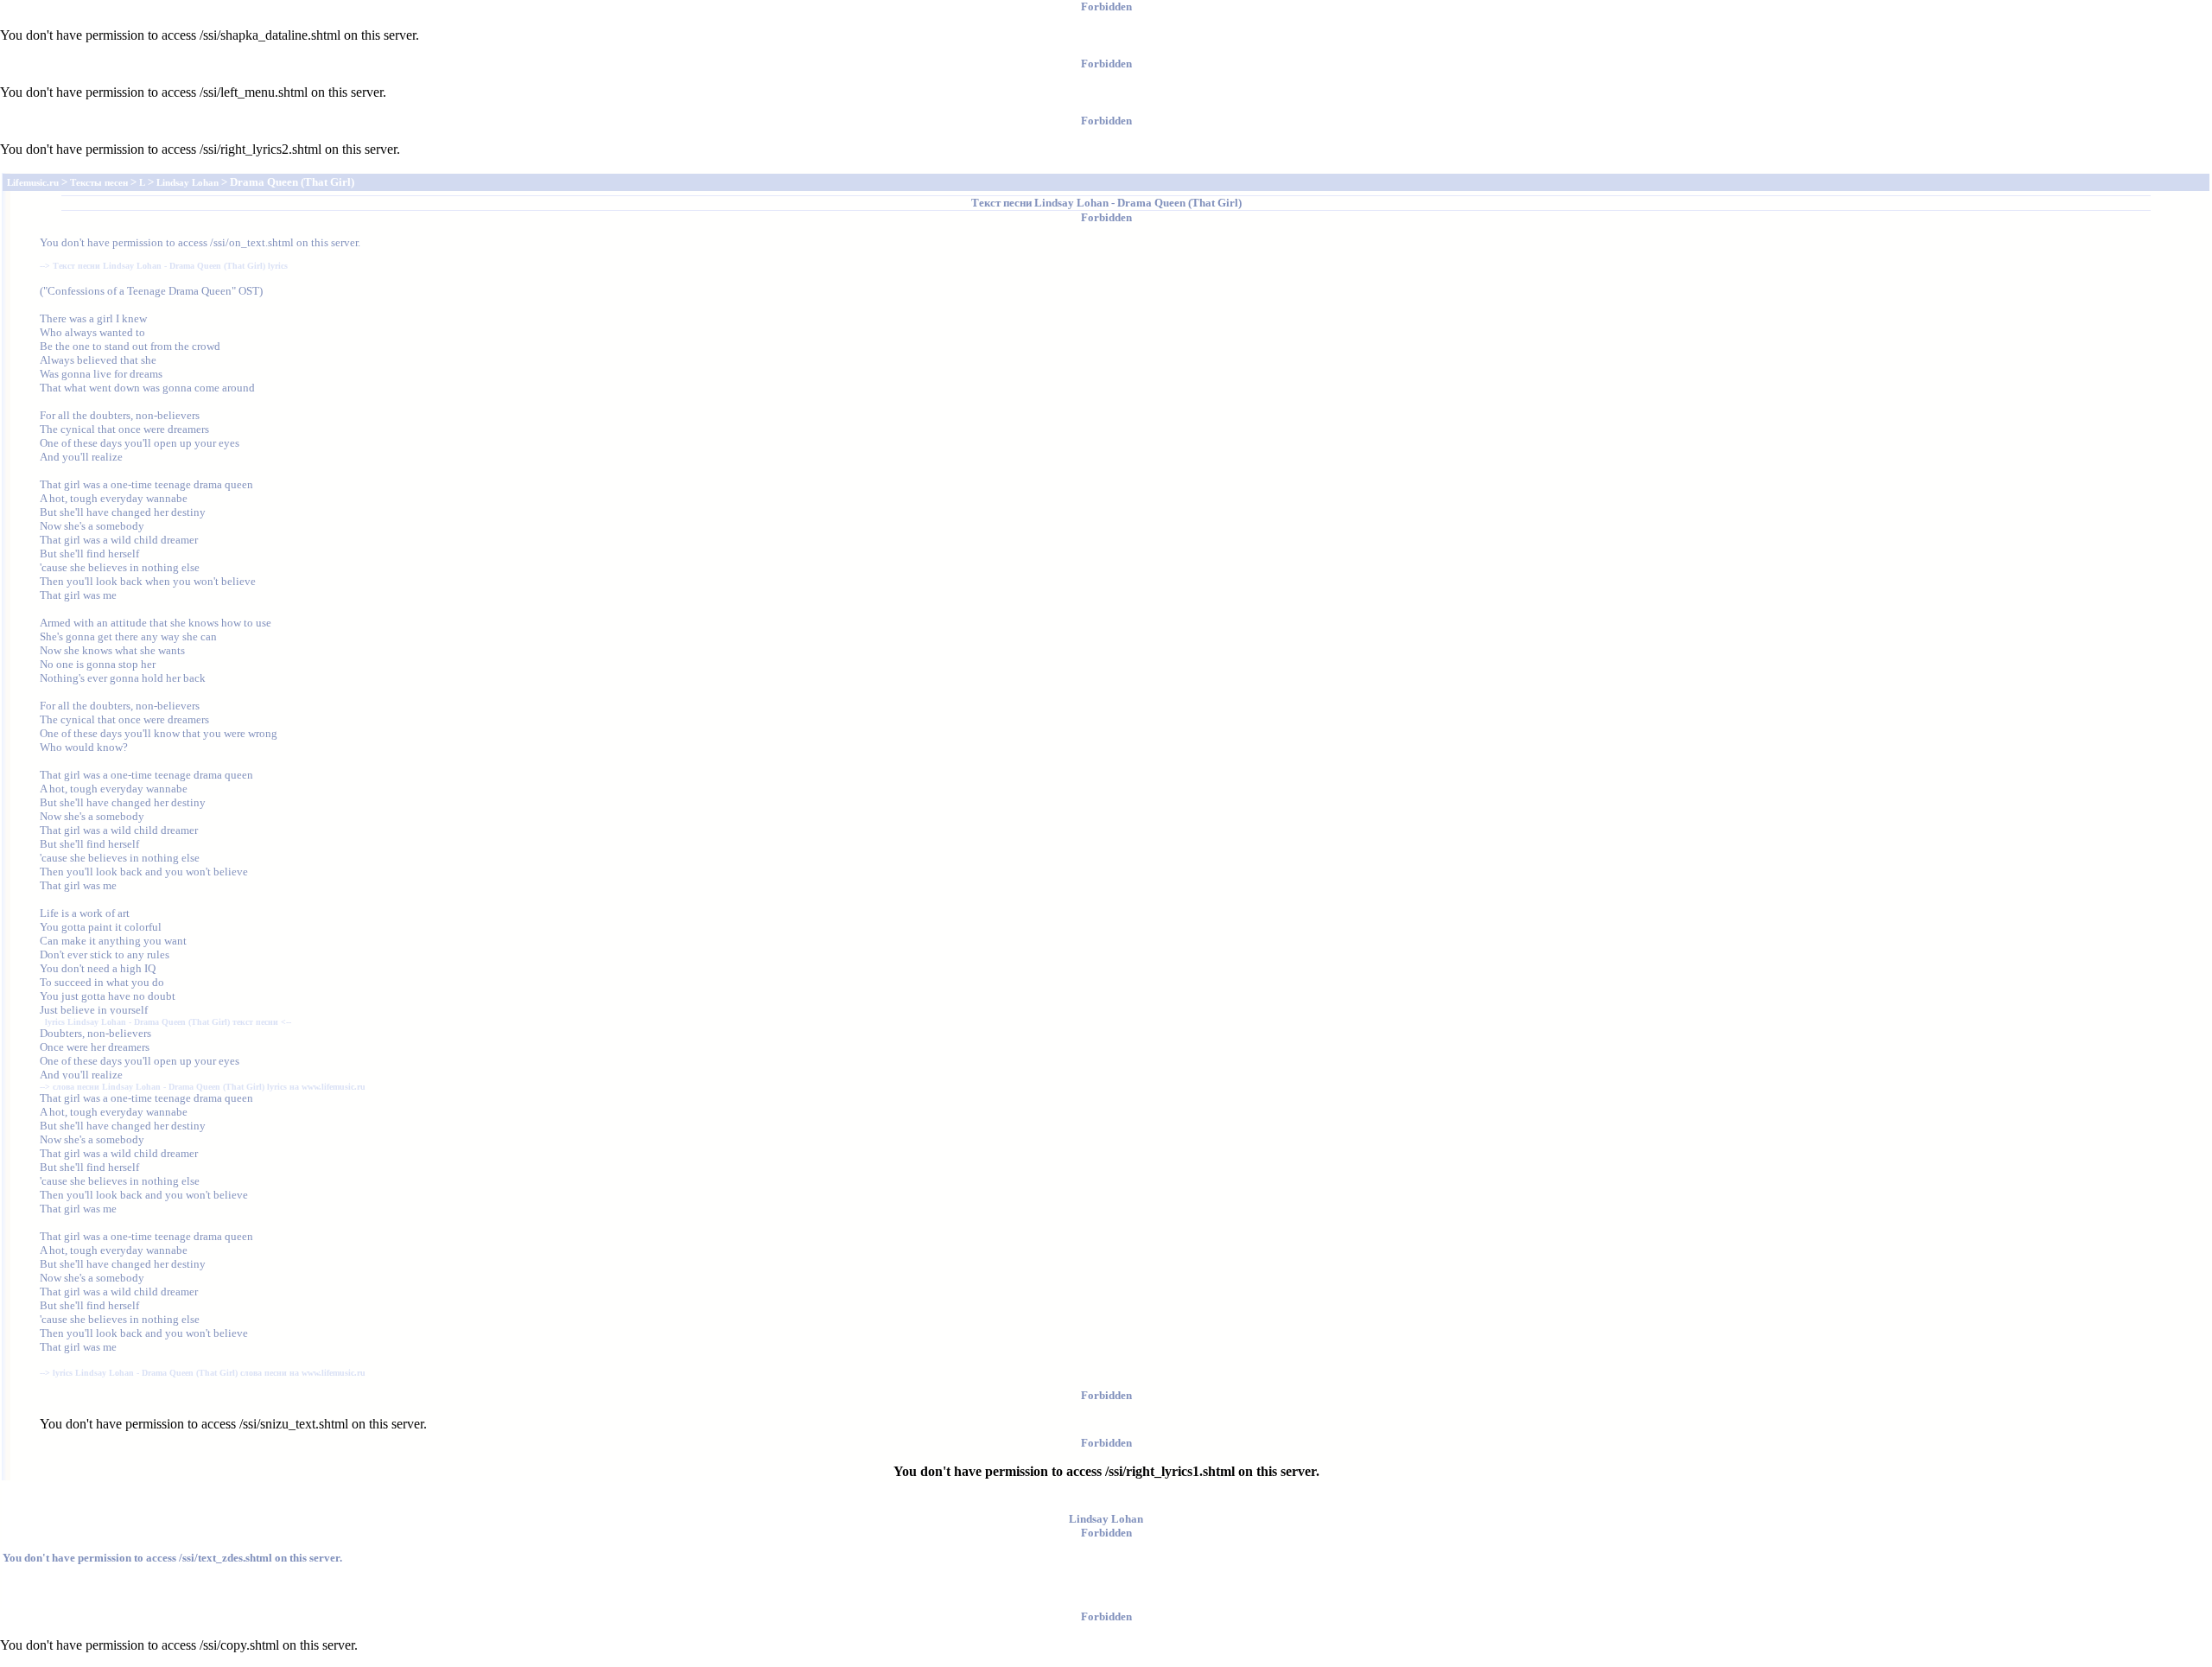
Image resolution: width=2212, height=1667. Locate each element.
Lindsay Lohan (1071, 203)
